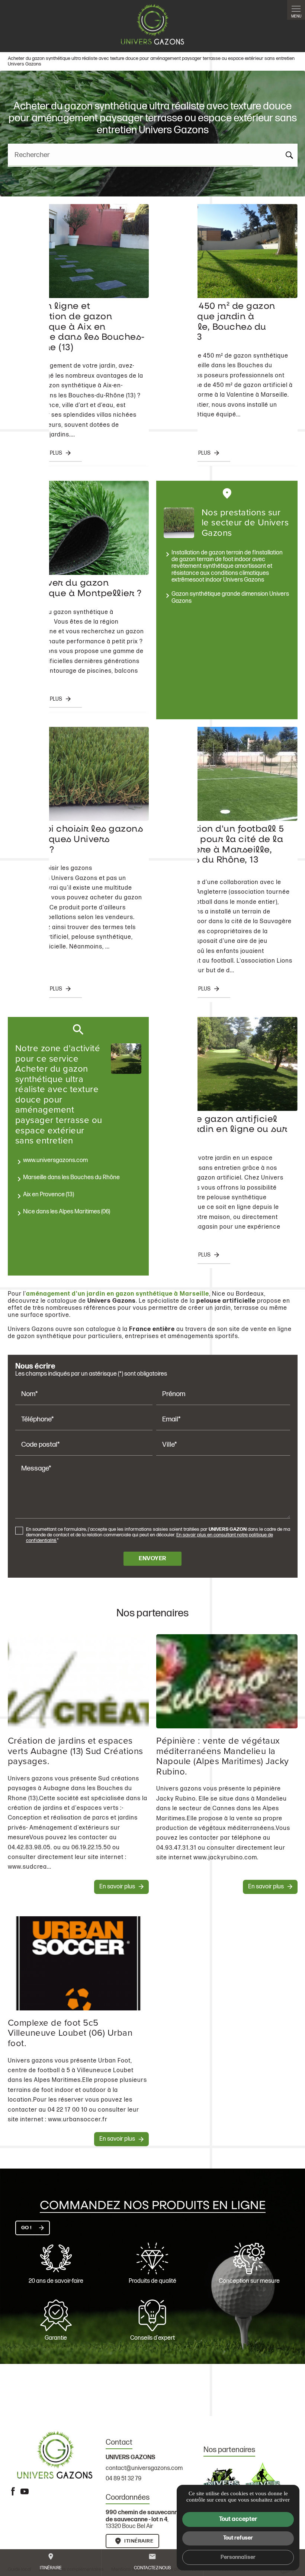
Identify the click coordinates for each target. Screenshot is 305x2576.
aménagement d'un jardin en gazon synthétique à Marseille (118, 1294)
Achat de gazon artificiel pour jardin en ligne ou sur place (224, 1130)
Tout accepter (238, 2519)
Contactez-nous (152, 2562)
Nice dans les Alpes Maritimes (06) (67, 1212)
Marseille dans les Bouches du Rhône (71, 1177)
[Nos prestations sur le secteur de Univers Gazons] (179, 523)
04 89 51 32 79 (123, 2479)
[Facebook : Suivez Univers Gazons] (13, 2491)
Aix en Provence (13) (49, 1195)
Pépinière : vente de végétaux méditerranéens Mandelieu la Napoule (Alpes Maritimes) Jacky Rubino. (223, 1756)
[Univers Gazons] (152, 24)
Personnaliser (238, 2557)
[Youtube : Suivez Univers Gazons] (25, 2491)
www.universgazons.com (55, 1160)
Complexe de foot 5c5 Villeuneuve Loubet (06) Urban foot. (70, 2033)
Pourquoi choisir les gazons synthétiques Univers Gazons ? (77, 840)
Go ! (26, 2228)
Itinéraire (51, 2562)
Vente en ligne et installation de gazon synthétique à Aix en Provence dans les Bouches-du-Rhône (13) (78, 327)
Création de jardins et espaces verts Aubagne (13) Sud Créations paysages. (76, 1751)
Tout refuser (238, 2538)
